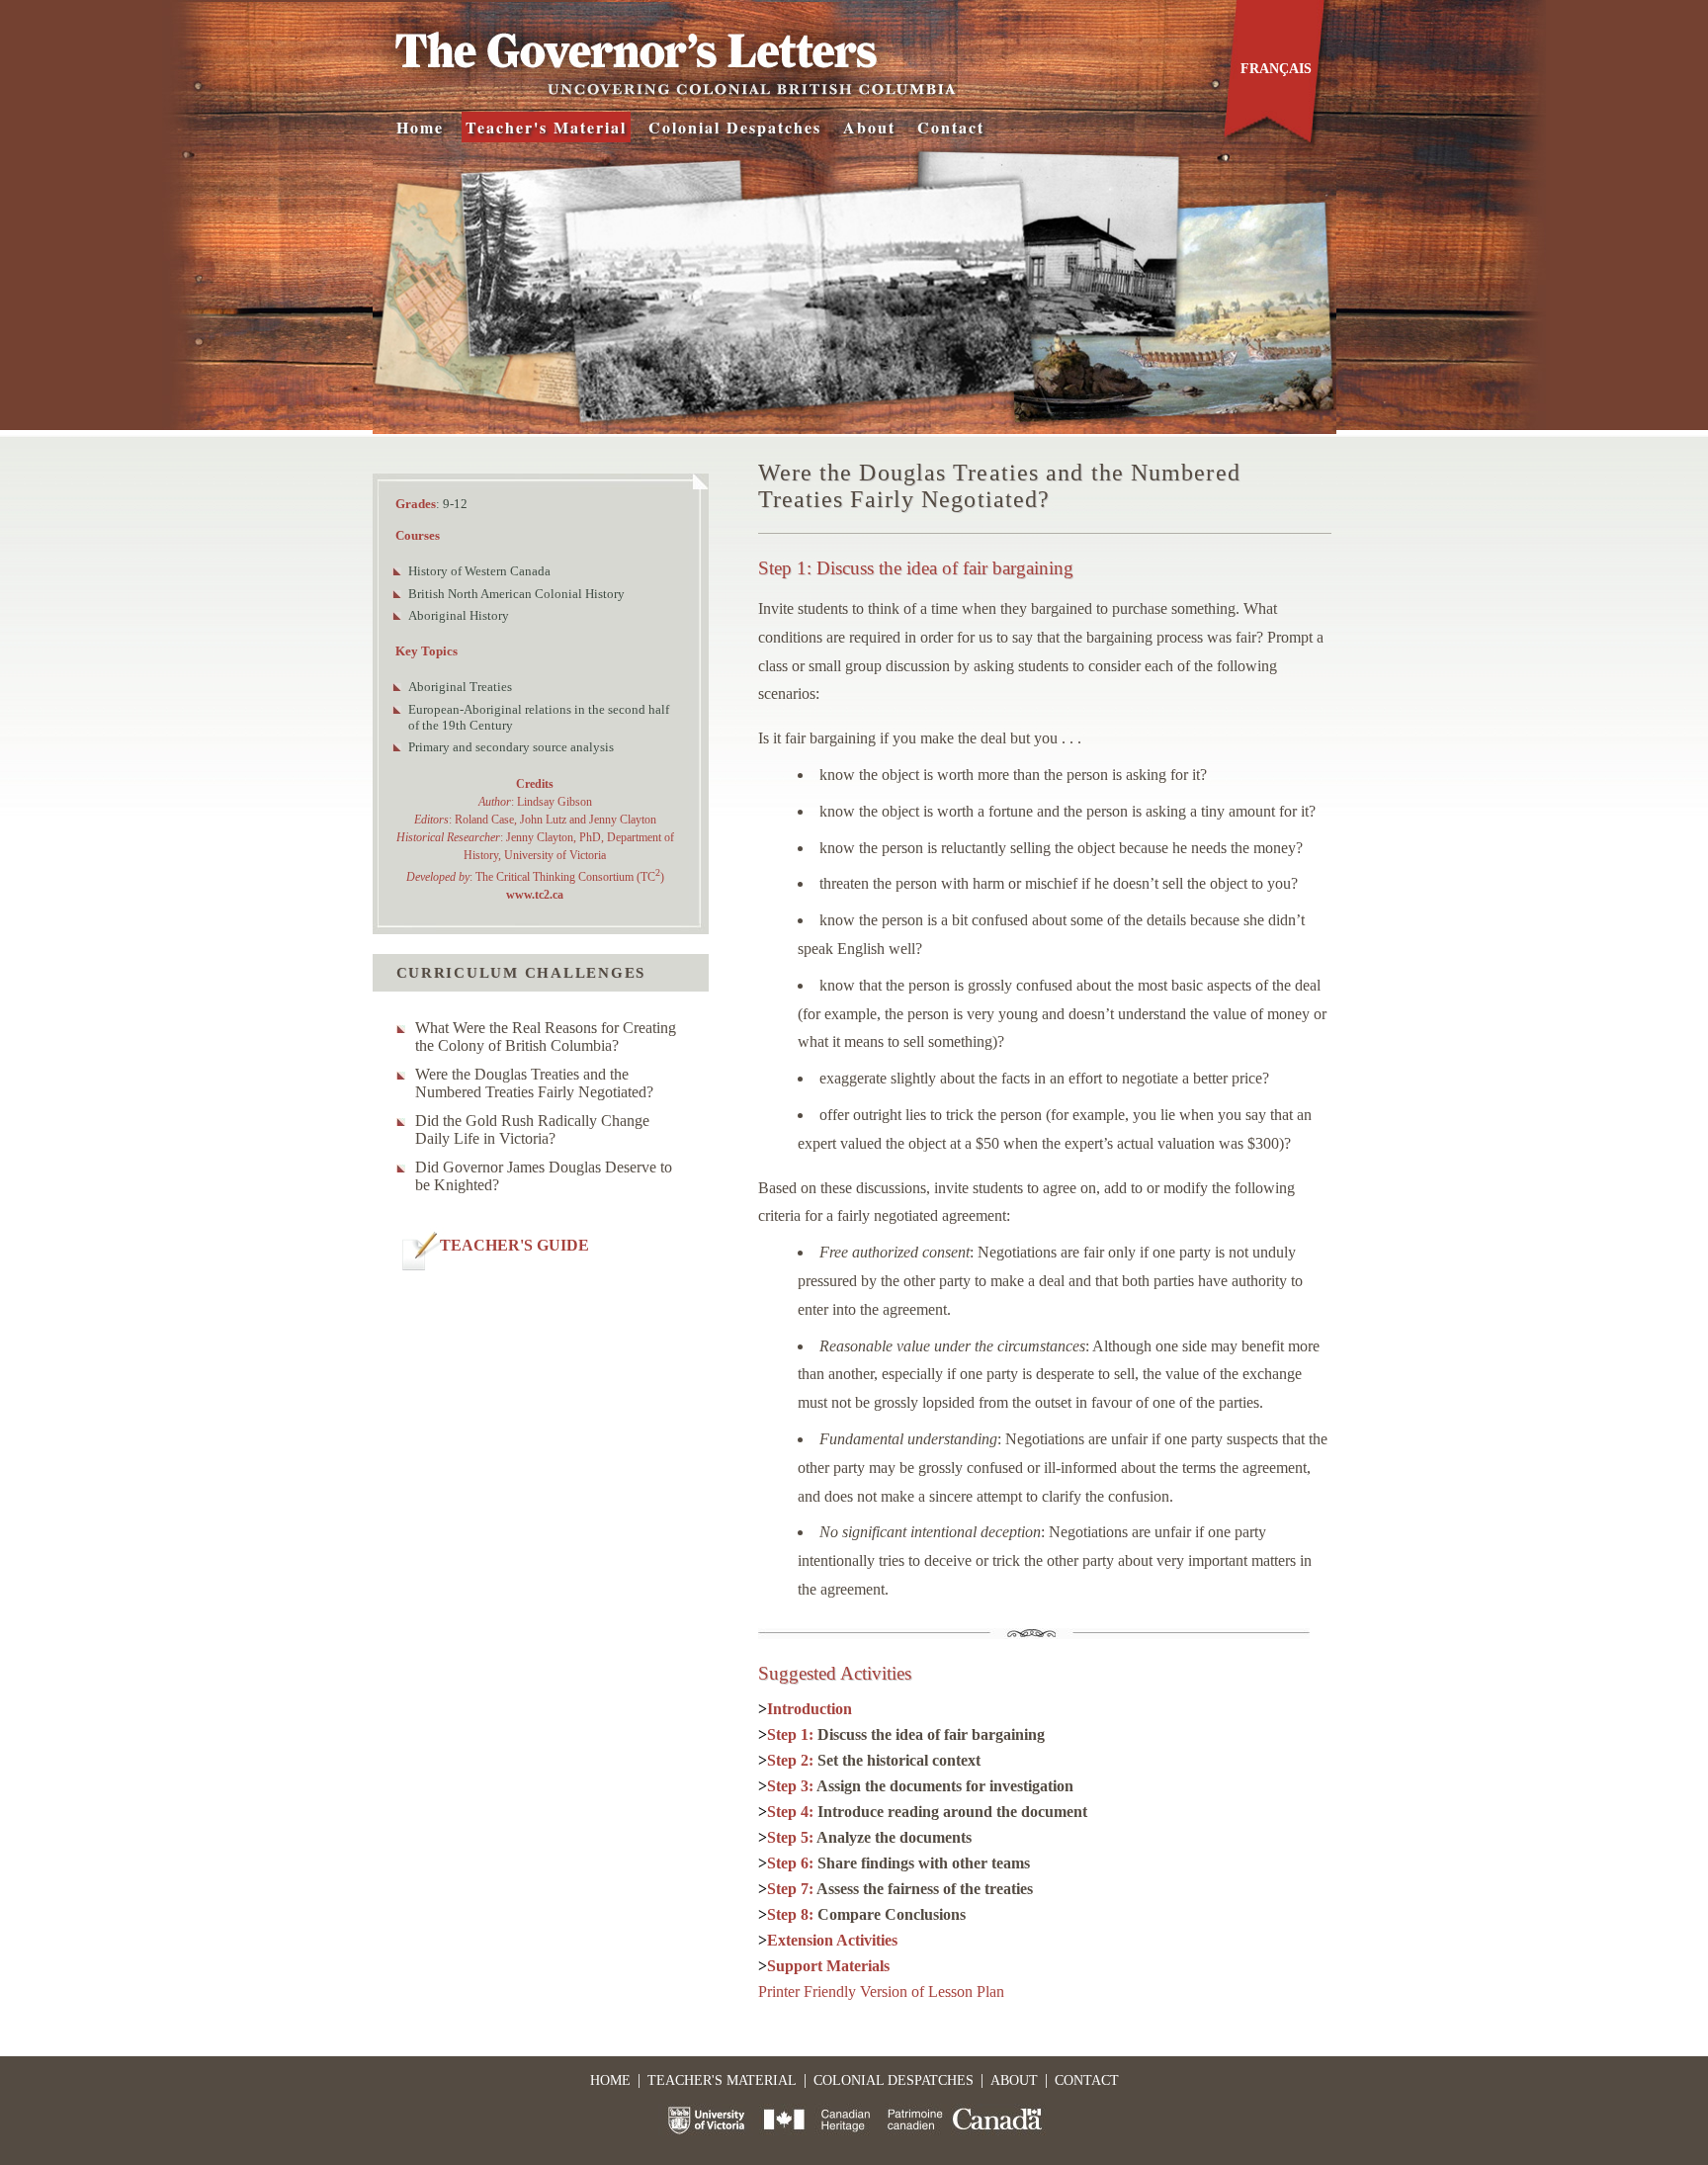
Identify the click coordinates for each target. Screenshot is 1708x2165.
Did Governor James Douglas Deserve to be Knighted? (544, 1176)
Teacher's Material (546, 127)
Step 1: (906, 1734)
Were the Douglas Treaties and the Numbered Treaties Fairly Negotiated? (534, 1083)
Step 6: (898, 1863)
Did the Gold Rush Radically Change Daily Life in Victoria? (532, 1129)
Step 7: (900, 1889)
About (869, 127)
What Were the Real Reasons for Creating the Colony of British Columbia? (546, 1037)
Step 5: (869, 1837)
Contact (951, 127)
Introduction (810, 1709)
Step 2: (874, 1760)
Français (1276, 69)
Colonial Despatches (735, 127)
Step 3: (920, 1786)
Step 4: (927, 1812)
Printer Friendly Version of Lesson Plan (881, 1992)
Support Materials (828, 1966)
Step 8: (866, 1914)
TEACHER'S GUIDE (514, 1245)
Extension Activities (832, 1940)
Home (420, 127)
